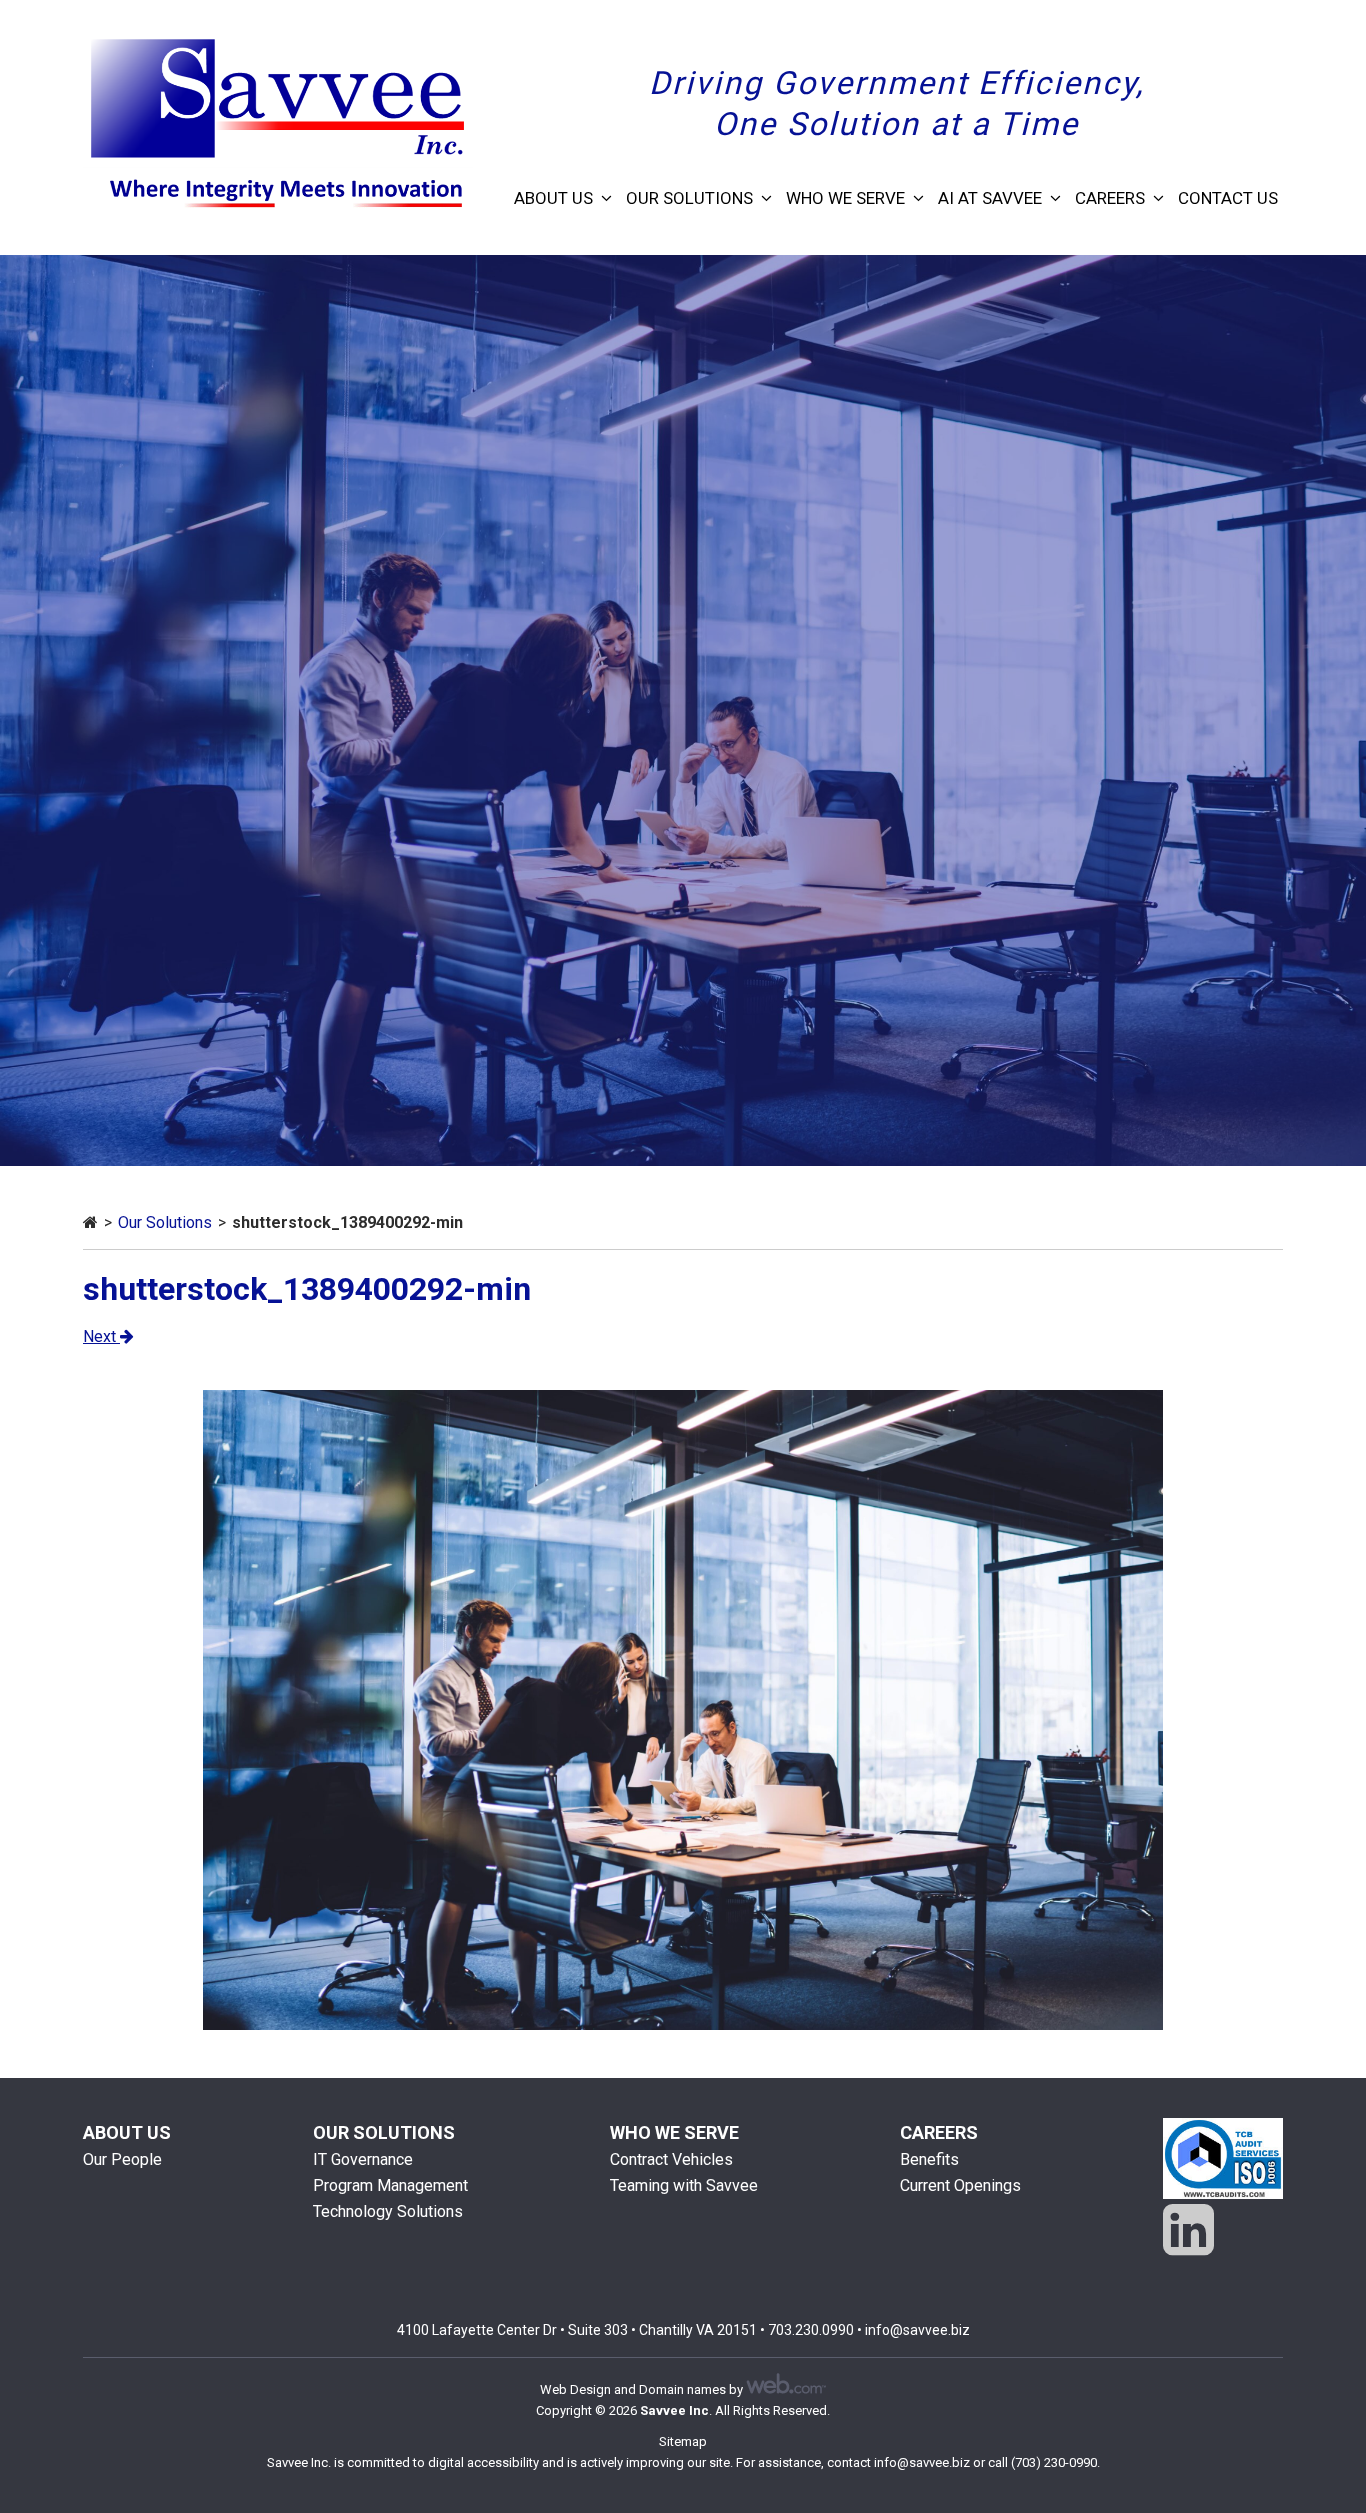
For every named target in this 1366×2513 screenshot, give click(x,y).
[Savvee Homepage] (90, 1222)
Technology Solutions (388, 2211)
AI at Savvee (990, 198)
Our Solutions (689, 198)
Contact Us (1228, 198)
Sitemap (683, 2441)
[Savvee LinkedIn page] (1188, 2230)
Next (101, 1336)
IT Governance (363, 2159)
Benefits (929, 2159)
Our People (122, 2159)
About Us (553, 198)
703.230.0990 (811, 2330)
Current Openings (960, 2185)
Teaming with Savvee (684, 2185)
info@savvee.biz (917, 2330)
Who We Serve (845, 198)
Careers (1110, 198)
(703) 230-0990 (1054, 2462)
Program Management (390, 2185)
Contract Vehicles (671, 2159)
